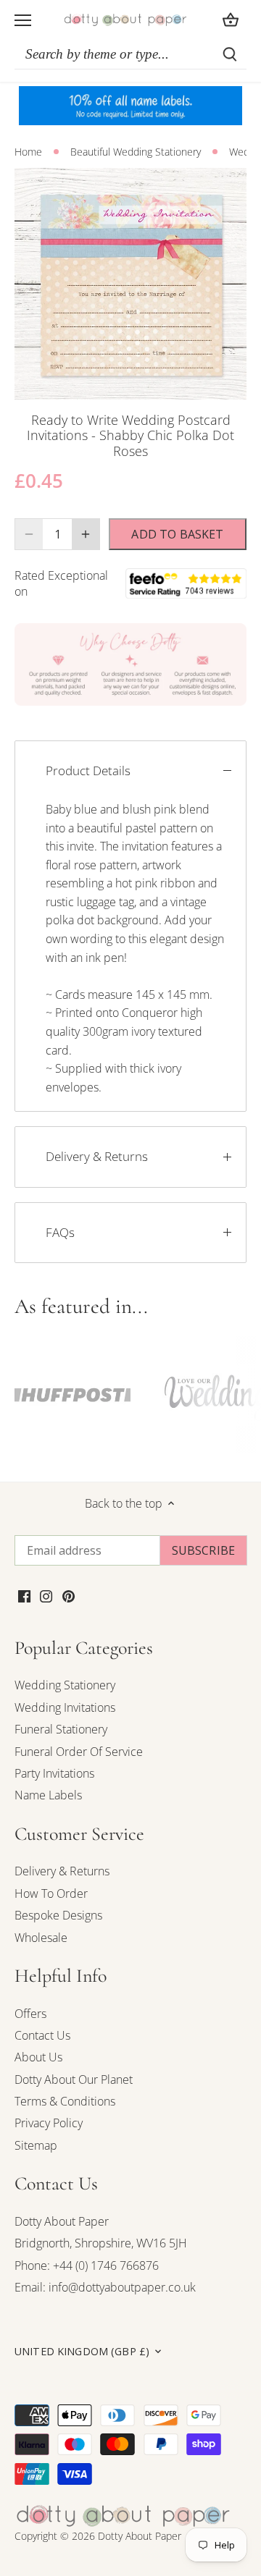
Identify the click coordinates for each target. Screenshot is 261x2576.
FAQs (60, 1232)
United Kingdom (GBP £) (82, 2352)
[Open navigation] (23, 20)
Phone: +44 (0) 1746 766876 (87, 2265)
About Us (38, 2057)
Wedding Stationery (65, 1685)
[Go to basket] (231, 20)
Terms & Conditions (65, 2101)
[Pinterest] (69, 1595)
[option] (130, 284)
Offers (30, 2014)
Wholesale (41, 1938)
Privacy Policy (49, 2123)
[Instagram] (46, 1595)
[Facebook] (24, 1595)
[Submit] (230, 54)
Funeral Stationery (61, 1729)
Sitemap (36, 2145)
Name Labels (48, 1795)
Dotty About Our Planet (74, 2079)
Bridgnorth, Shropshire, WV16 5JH (101, 2243)
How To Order (51, 1893)
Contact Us (42, 2035)
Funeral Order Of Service (79, 1752)
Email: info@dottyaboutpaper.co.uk (105, 2287)
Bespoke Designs (58, 1915)
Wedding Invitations (65, 1707)
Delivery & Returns (97, 1156)
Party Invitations (54, 1773)
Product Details (88, 770)
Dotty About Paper (62, 2221)
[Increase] (86, 534)
